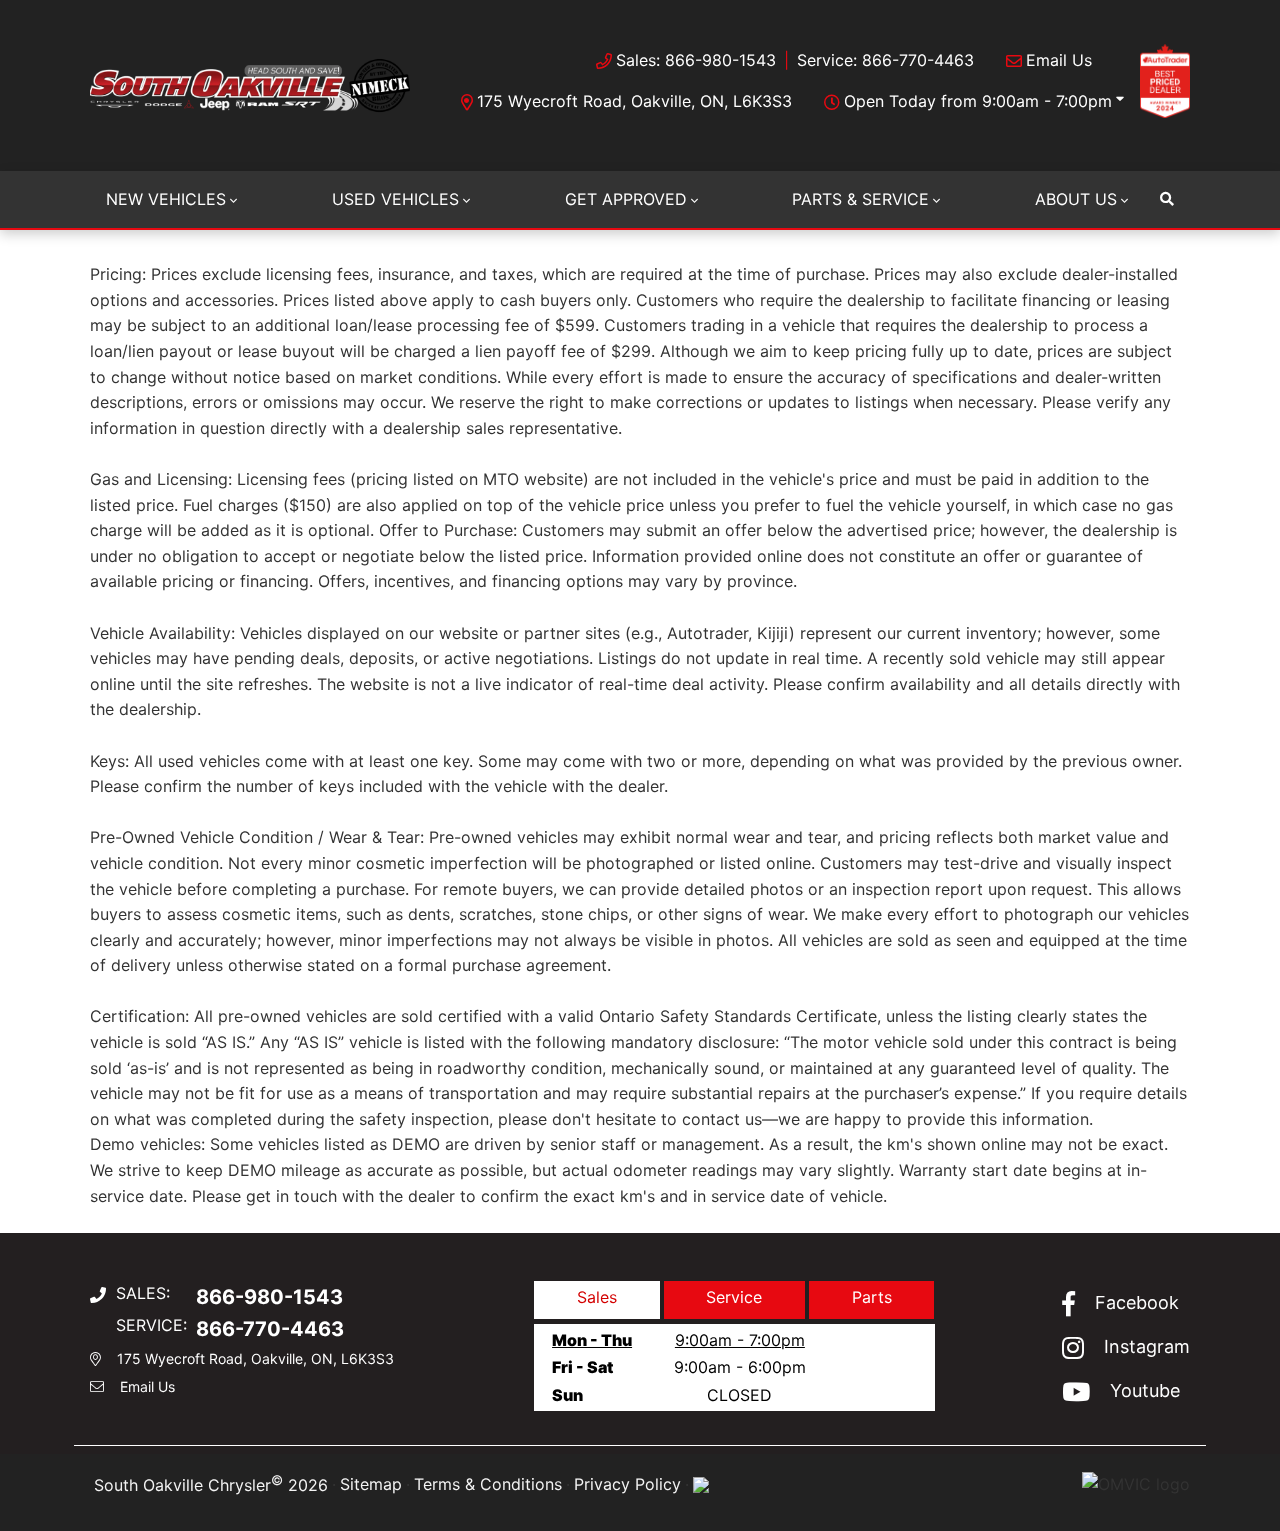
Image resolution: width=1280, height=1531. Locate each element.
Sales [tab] (597, 1297)
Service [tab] (734, 1297)
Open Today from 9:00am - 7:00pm (978, 101)
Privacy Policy (627, 1484)
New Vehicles (166, 199)
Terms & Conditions (488, 1484)
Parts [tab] (872, 1297)
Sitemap (371, 1484)
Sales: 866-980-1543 (696, 60)
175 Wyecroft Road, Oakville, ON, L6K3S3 (634, 101)
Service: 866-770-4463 (885, 60)
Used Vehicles (395, 199)
